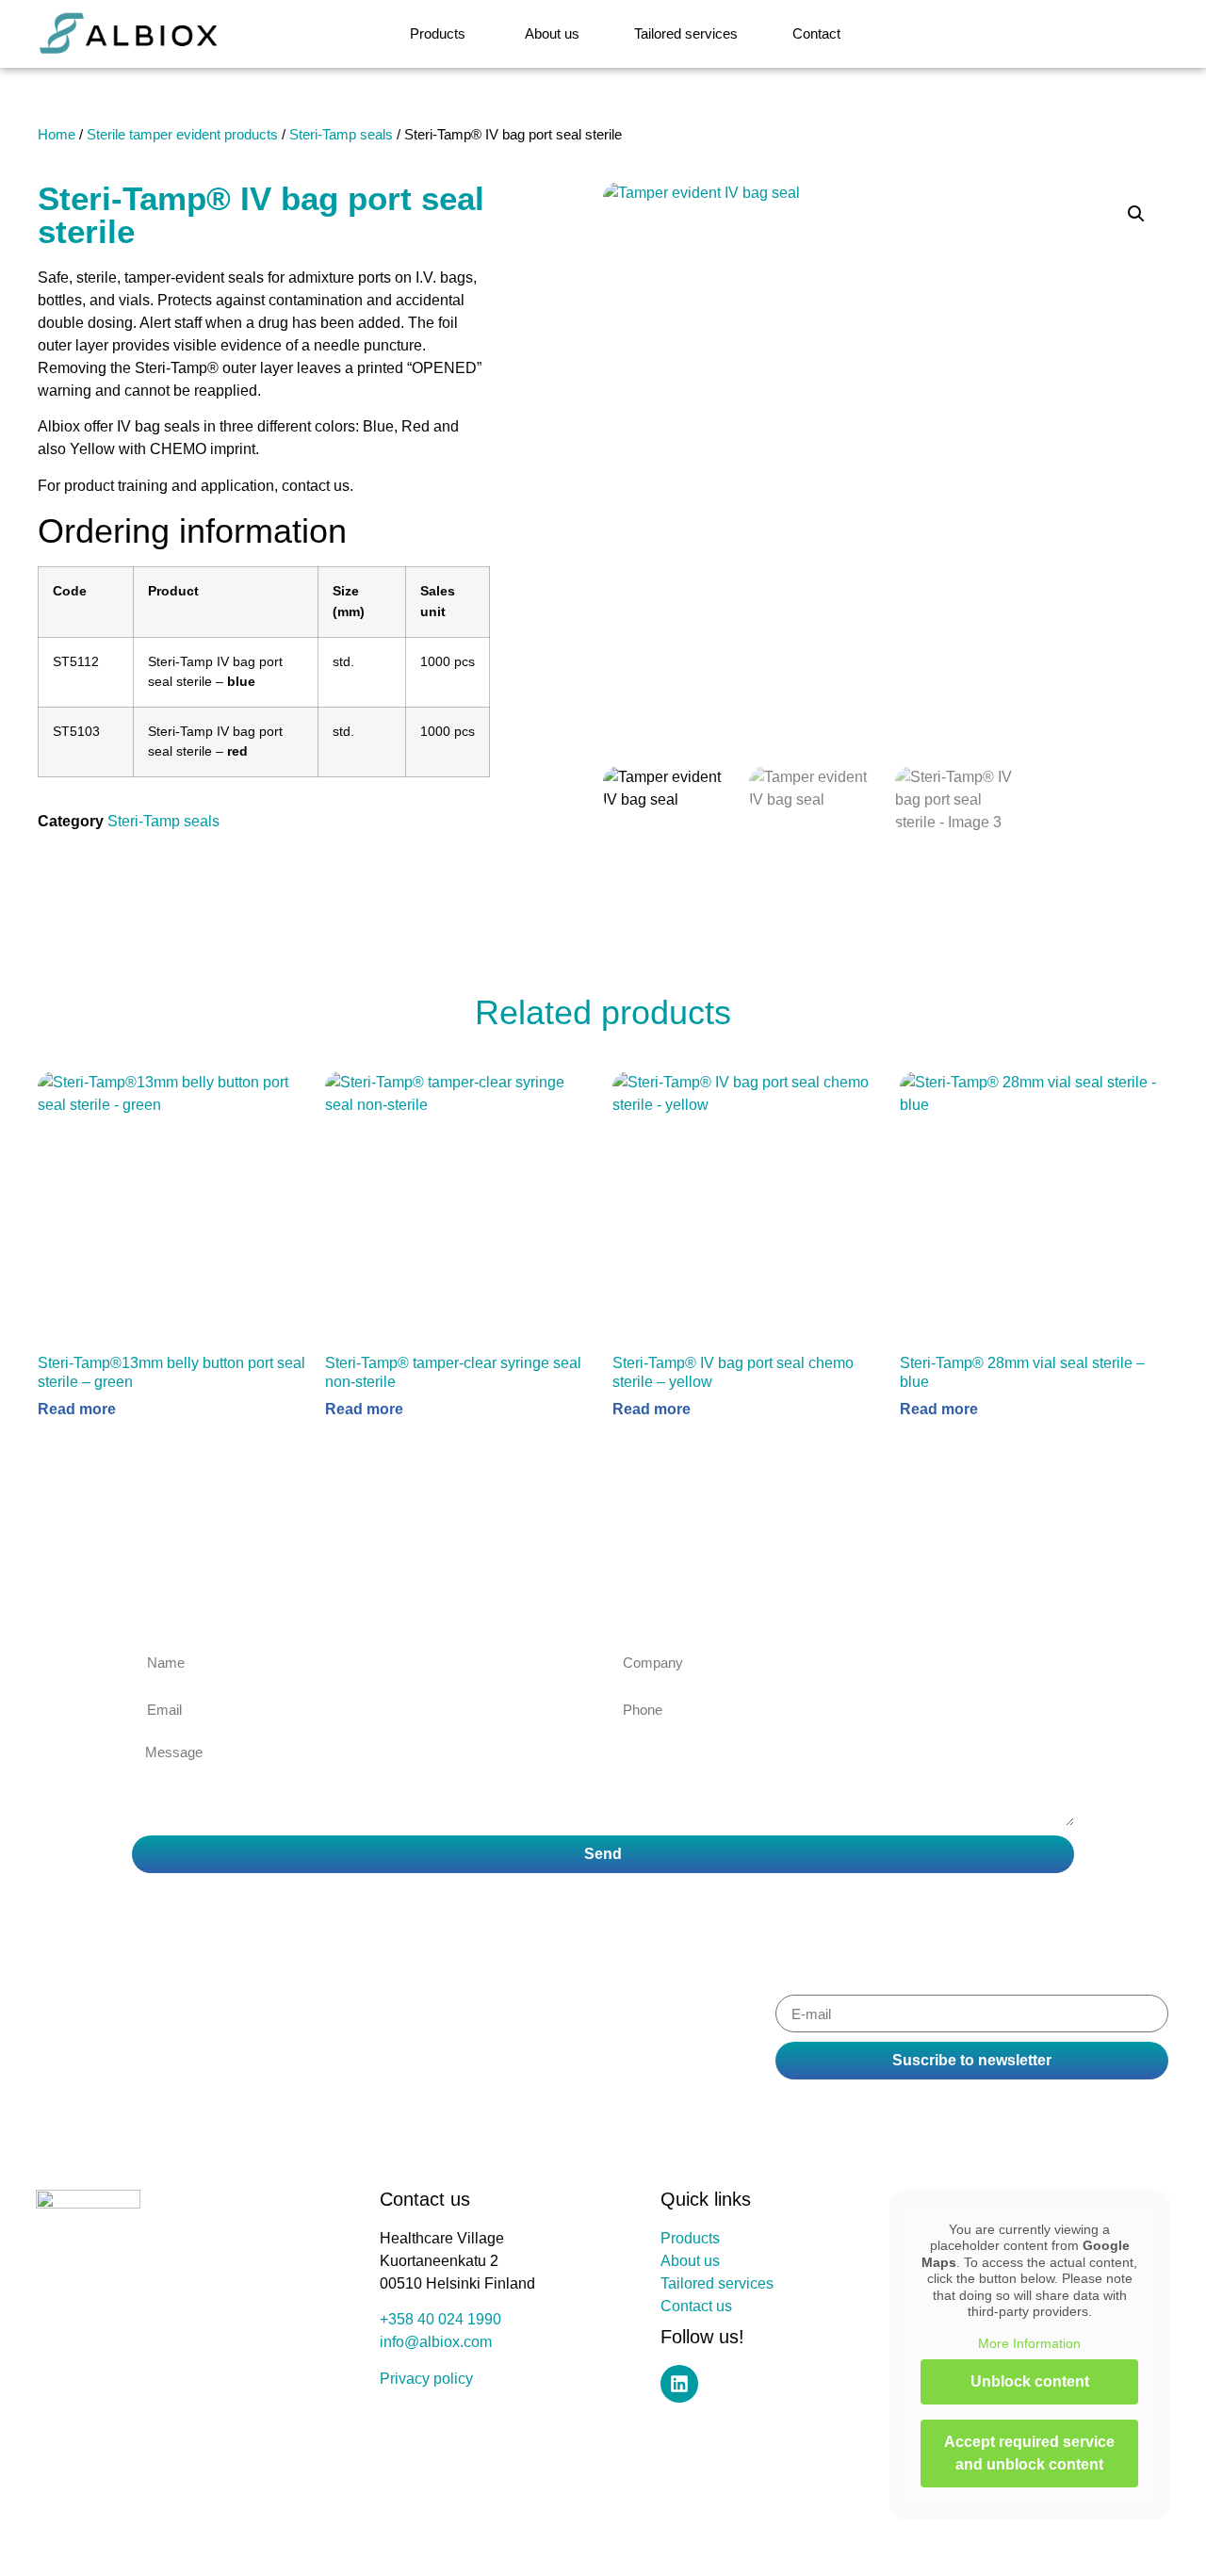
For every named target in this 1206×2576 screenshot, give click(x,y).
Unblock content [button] (1030, 2381)
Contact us (696, 2306)
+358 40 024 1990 (440, 2319)
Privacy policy (426, 2379)
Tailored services (717, 2283)
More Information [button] (1029, 2343)
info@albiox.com (436, 2342)
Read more (77, 1410)
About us (690, 2261)
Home (57, 135)
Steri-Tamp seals (341, 135)
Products (690, 2238)
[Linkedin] (679, 2384)
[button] (1136, 214)
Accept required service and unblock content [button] (1029, 2453)
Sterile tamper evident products (182, 135)
